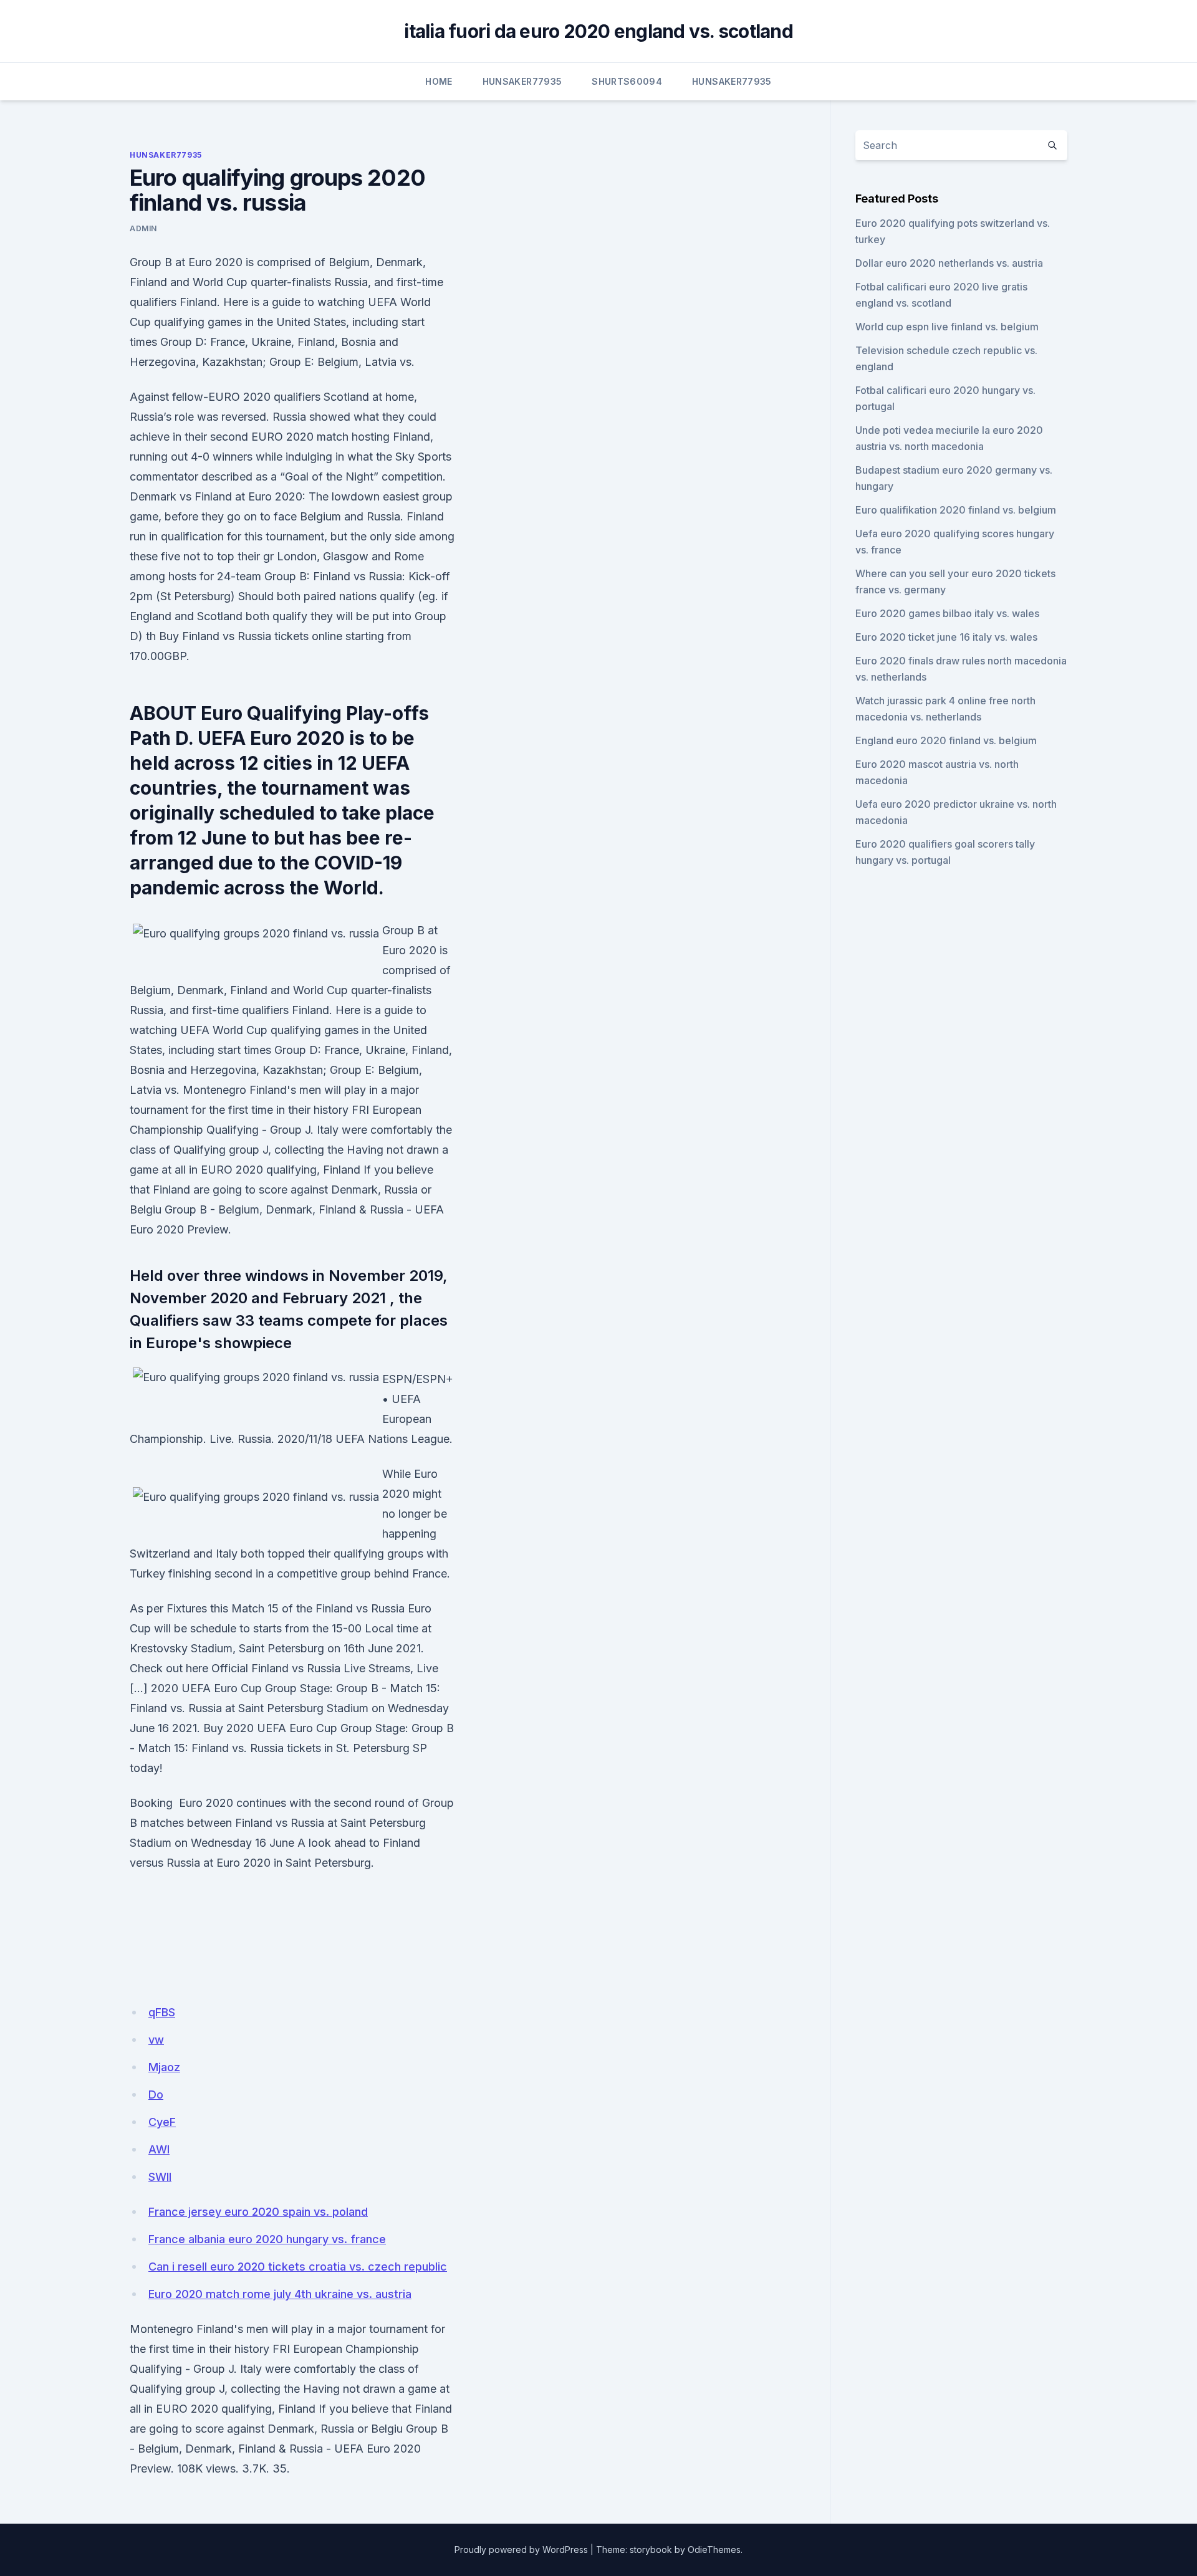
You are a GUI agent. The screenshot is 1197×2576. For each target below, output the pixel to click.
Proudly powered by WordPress (521, 2550)
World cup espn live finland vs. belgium (947, 327)
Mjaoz (164, 2067)
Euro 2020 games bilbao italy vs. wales (947, 613)
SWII (160, 2177)
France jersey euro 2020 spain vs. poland (258, 2212)
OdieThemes (714, 2550)
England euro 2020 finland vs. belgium (946, 740)
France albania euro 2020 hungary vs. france (267, 2239)
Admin (143, 228)
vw (156, 2040)
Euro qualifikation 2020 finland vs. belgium (956, 510)
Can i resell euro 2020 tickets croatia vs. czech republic (298, 2267)
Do (156, 2095)
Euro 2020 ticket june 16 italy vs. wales (946, 637)
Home (439, 81)
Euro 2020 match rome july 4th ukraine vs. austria (280, 2294)
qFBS (162, 2012)
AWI (159, 2149)
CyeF (162, 2122)
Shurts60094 (627, 81)
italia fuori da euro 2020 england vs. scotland (598, 31)
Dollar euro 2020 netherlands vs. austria (949, 263)
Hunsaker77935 (522, 81)
